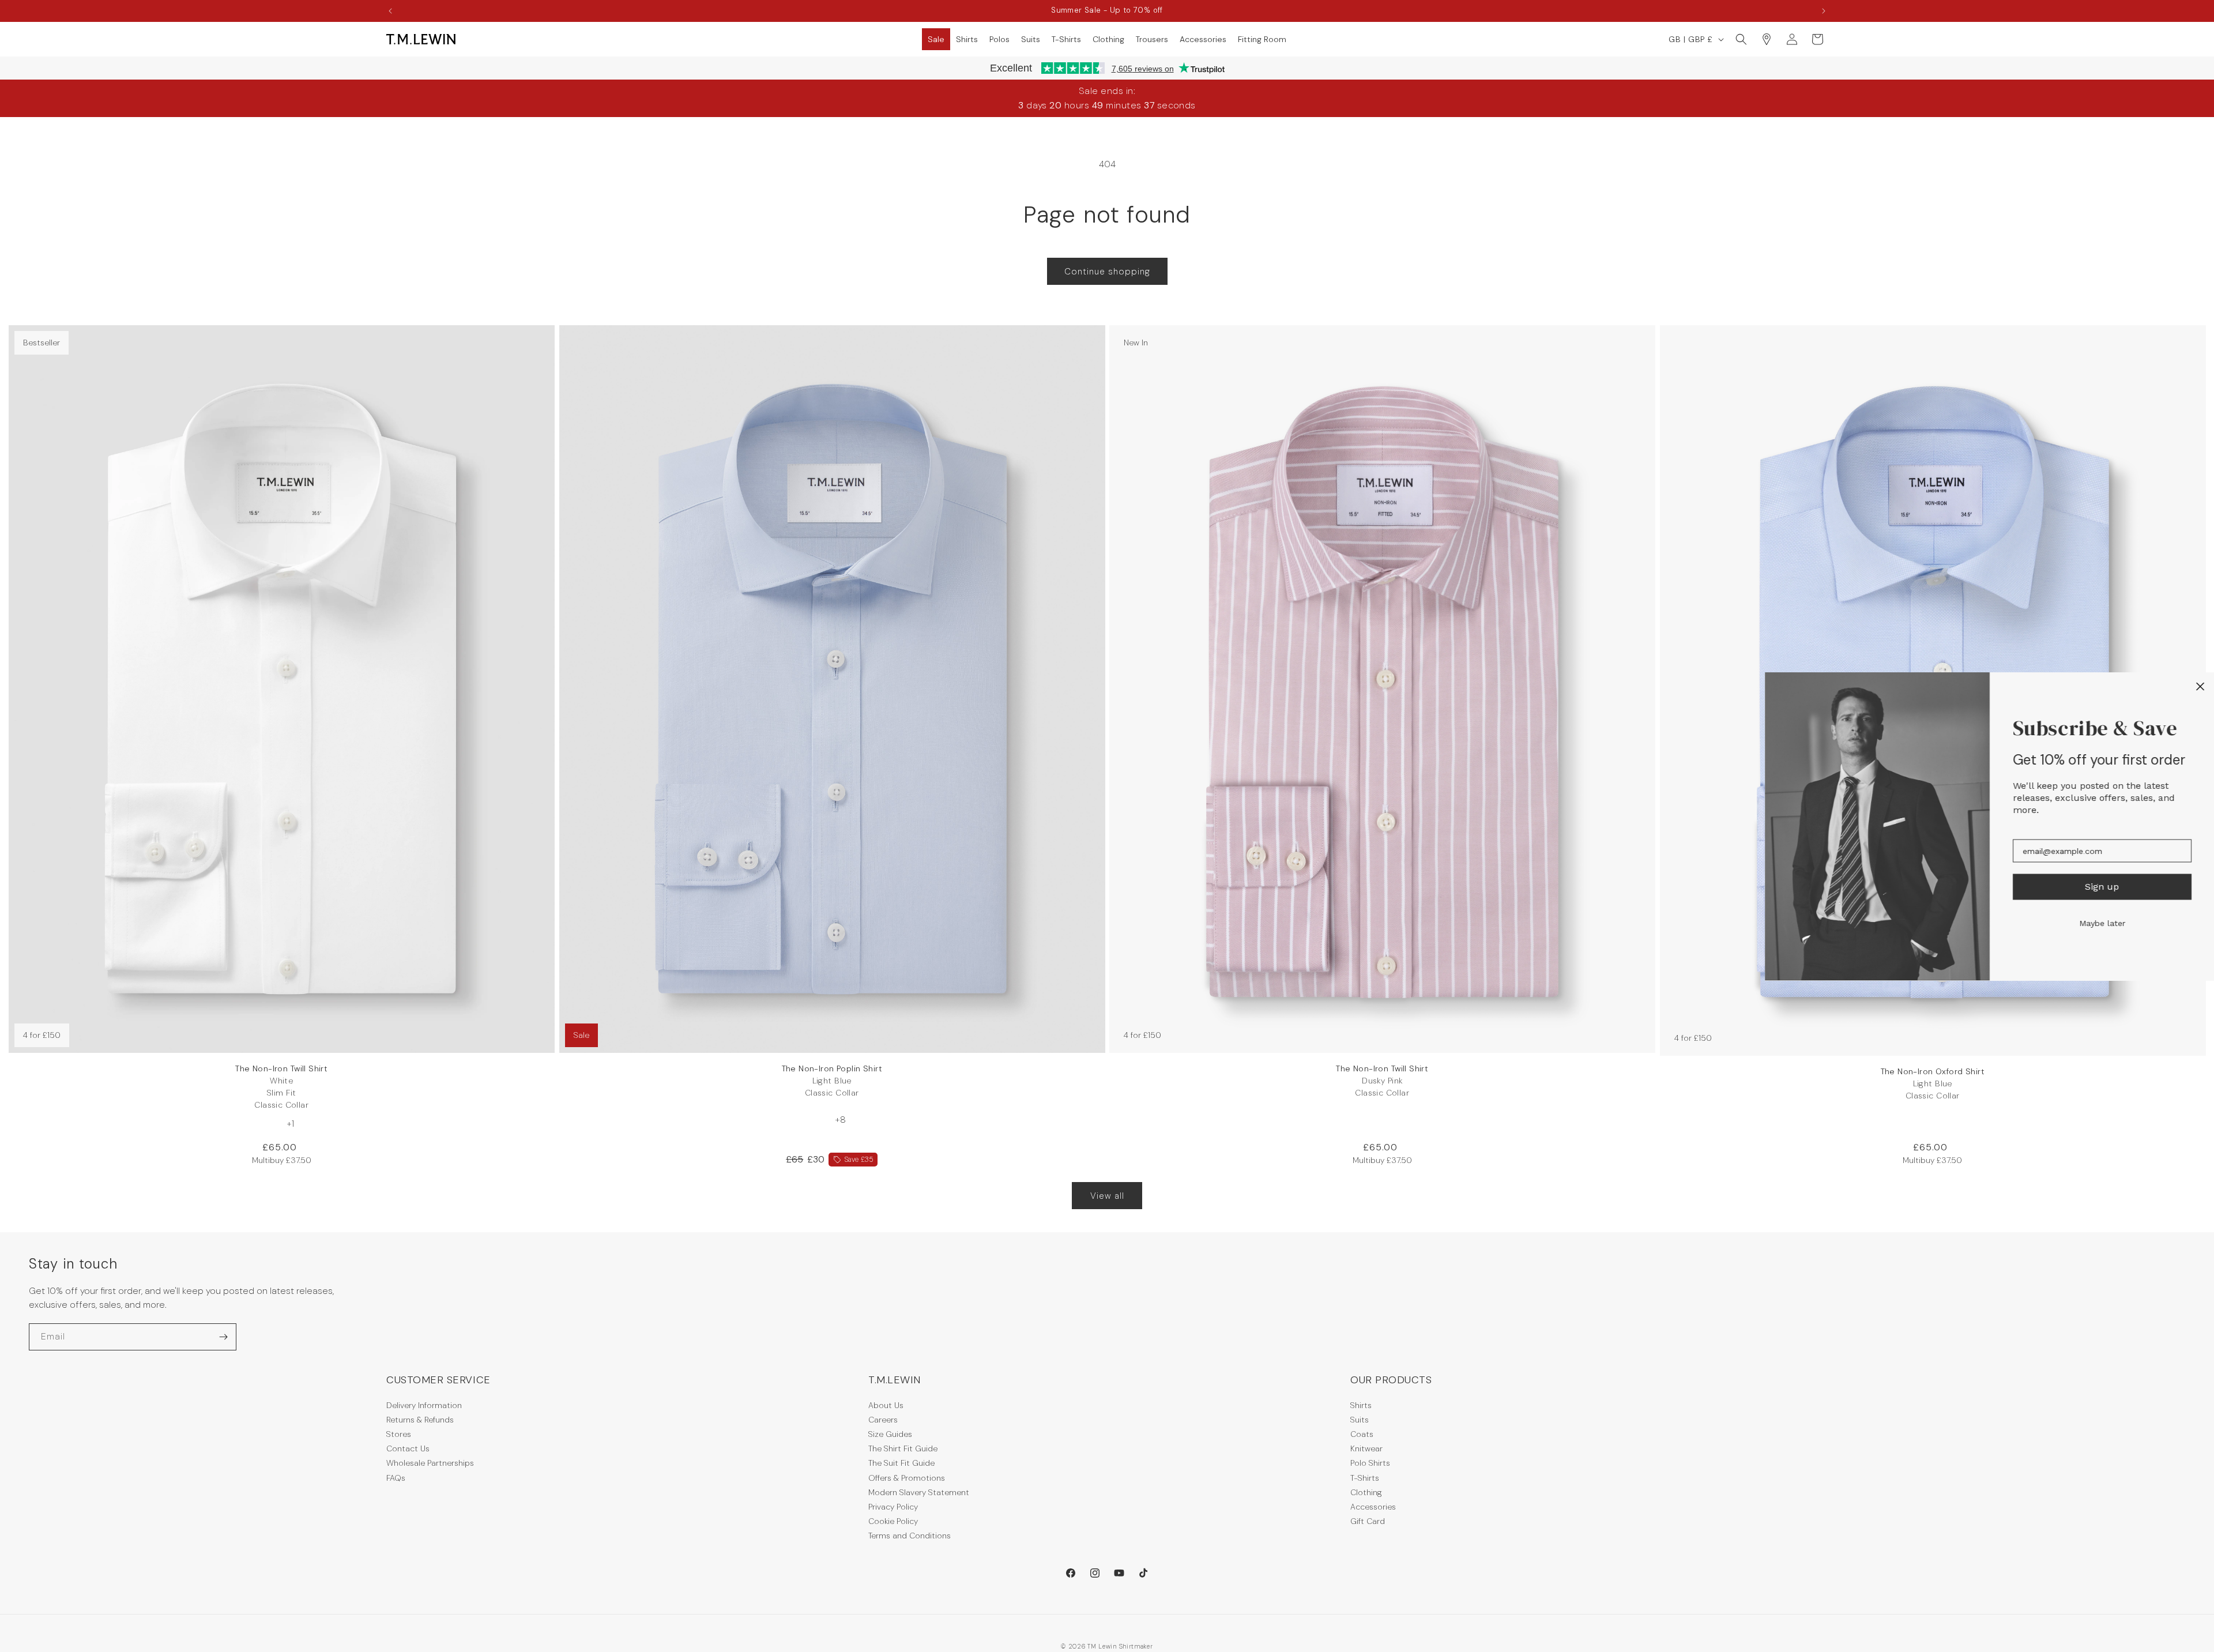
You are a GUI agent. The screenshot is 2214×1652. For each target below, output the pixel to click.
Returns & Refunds (420, 1420)
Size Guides (890, 1434)
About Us (886, 1405)
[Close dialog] (2200, 686)
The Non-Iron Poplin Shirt (832, 1081)
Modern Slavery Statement (919, 1492)
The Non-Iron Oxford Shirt (1933, 1083)
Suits (1360, 1420)
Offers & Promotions (907, 1478)
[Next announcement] (1824, 11)
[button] (936, 39)
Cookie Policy (893, 1521)
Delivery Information (424, 1405)
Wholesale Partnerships (430, 1463)
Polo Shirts (1370, 1463)
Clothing (1366, 1492)
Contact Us (408, 1448)
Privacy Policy (893, 1507)
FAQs (396, 1478)
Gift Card (1368, 1521)
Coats (1362, 1434)
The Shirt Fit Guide (903, 1448)
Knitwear (1366, 1448)
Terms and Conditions (910, 1536)
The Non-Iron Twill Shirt (281, 1087)
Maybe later (2102, 923)
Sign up (2102, 887)
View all (1107, 1196)
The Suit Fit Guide (901, 1463)
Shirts (1361, 1405)
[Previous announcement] (390, 11)
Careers (883, 1420)
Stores (399, 1434)
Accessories (1373, 1507)
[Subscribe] (223, 1337)
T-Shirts (1365, 1478)
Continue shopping (1107, 272)
